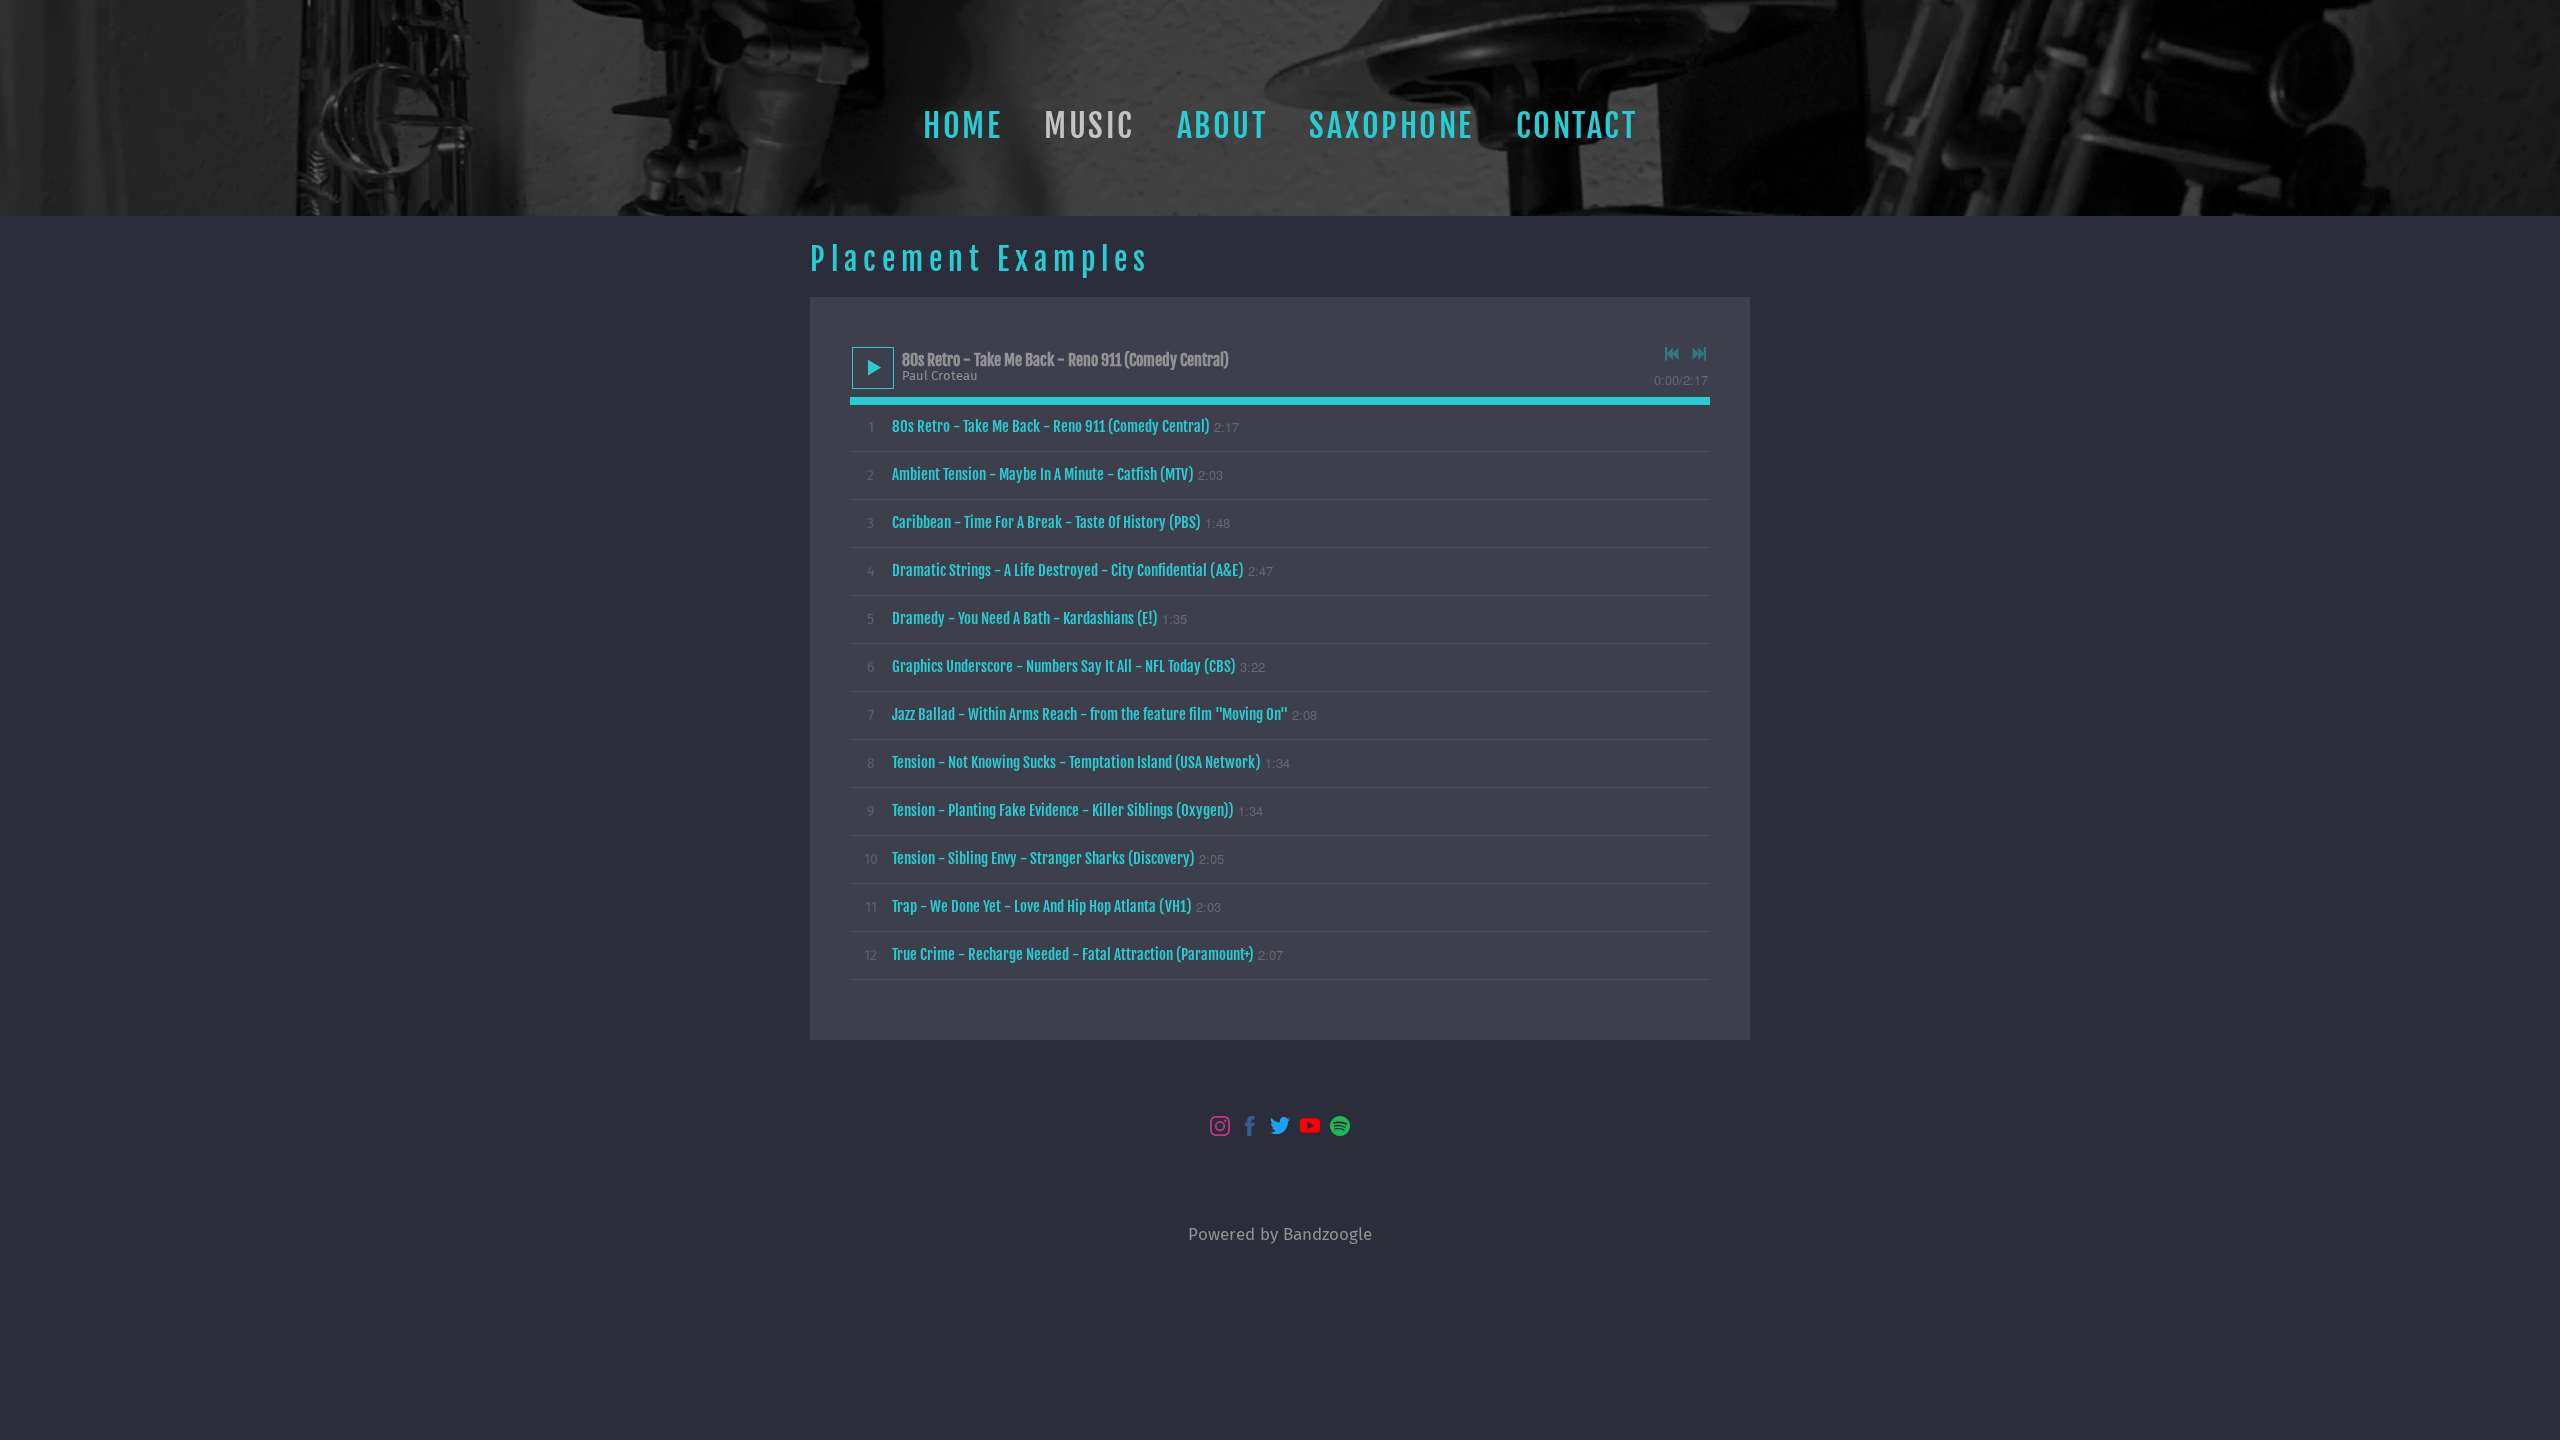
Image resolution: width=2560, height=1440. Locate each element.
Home (962, 126)
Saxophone (1391, 126)
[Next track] (1699, 354)
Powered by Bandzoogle (1280, 1234)
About (1222, 126)
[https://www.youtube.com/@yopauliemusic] (1310, 1129)
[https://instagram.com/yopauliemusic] (1220, 1129)
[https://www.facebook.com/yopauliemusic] (1250, 1129)
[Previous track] (1672, 354)
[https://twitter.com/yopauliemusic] (1280, 1129)
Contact (1577, 126)
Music (1089, 126)
